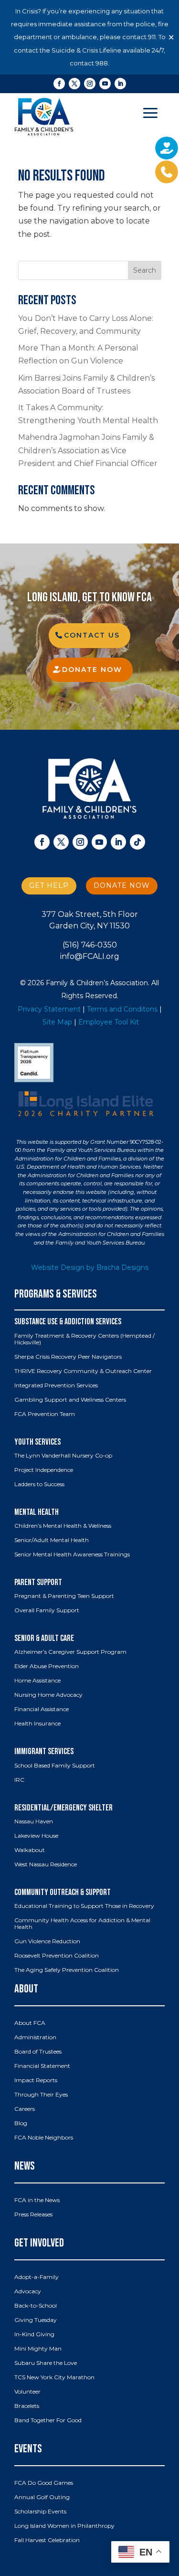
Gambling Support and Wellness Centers (70, 1400)
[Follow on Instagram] (90, 84)
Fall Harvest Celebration (47, 2540)
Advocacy (28, 2291)
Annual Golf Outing (42, 2497)
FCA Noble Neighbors (44, 2138)
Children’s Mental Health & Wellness (63, 1526)
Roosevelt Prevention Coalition (57, 1956)
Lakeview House (36, 1836)
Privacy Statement (49, 1009)
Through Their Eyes (41, 2095)
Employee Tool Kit (109, 1022)
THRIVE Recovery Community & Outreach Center (83, 1371)
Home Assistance (37, 1681)
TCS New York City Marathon (54, 2377)
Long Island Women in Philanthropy (64, 2526)
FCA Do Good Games (44, 2483)
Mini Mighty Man (38, 2349)
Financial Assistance (42, 1709)
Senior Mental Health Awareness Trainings (72, 1554)
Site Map (57, 1022)
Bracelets (27, 2406)
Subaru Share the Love (46, 2363)
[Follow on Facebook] (59, 84)
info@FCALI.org (90, 956)
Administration (35, 2037)
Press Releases (33, 2214)
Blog (21, 2123)
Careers (25, 2109)
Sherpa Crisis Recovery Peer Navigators (68, 1357)
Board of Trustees (38, 2052)
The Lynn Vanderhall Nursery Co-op (63, 1456)
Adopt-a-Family (37, 2277)
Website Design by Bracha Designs (90, 1267)
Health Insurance (37, 1724)
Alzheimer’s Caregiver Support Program (70, 1652)
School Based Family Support (55, 1766)
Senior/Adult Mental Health (52, 1540)
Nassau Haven (34, 1821)
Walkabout (30, 1850)
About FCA (30, 2023)
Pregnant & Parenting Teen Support (64, 1596)
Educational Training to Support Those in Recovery (84, 1906)
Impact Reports (36, 2080)
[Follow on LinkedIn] (120, 84)
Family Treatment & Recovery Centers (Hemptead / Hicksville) (84, 1339)
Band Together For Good (48, 2420)
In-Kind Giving (34, 2334)
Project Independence (44, 1470)
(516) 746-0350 (90, 945)
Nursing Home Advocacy (48, 1695)
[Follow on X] (74, 84)
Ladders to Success (39, 1484)
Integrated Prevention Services (56, 1385)
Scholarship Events (40, 2512)
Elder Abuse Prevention (47, 1666)
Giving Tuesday (36, 2320)
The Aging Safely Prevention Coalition (67, 1970)
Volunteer (27, 2392)
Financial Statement (42, 2066)
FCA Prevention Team (45, 1414)
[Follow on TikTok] (137, 842)
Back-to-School (36, 2306)
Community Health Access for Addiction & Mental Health (82, 1924)
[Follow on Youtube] (105, 84)
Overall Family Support (47, 1610)
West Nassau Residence (46, 1864)
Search (145, 270)
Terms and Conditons (122, 1009)
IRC (19, 1780)
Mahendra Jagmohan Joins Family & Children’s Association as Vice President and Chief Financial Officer (88, 450)
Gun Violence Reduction (47, 1941)
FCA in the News (37, 2200)
